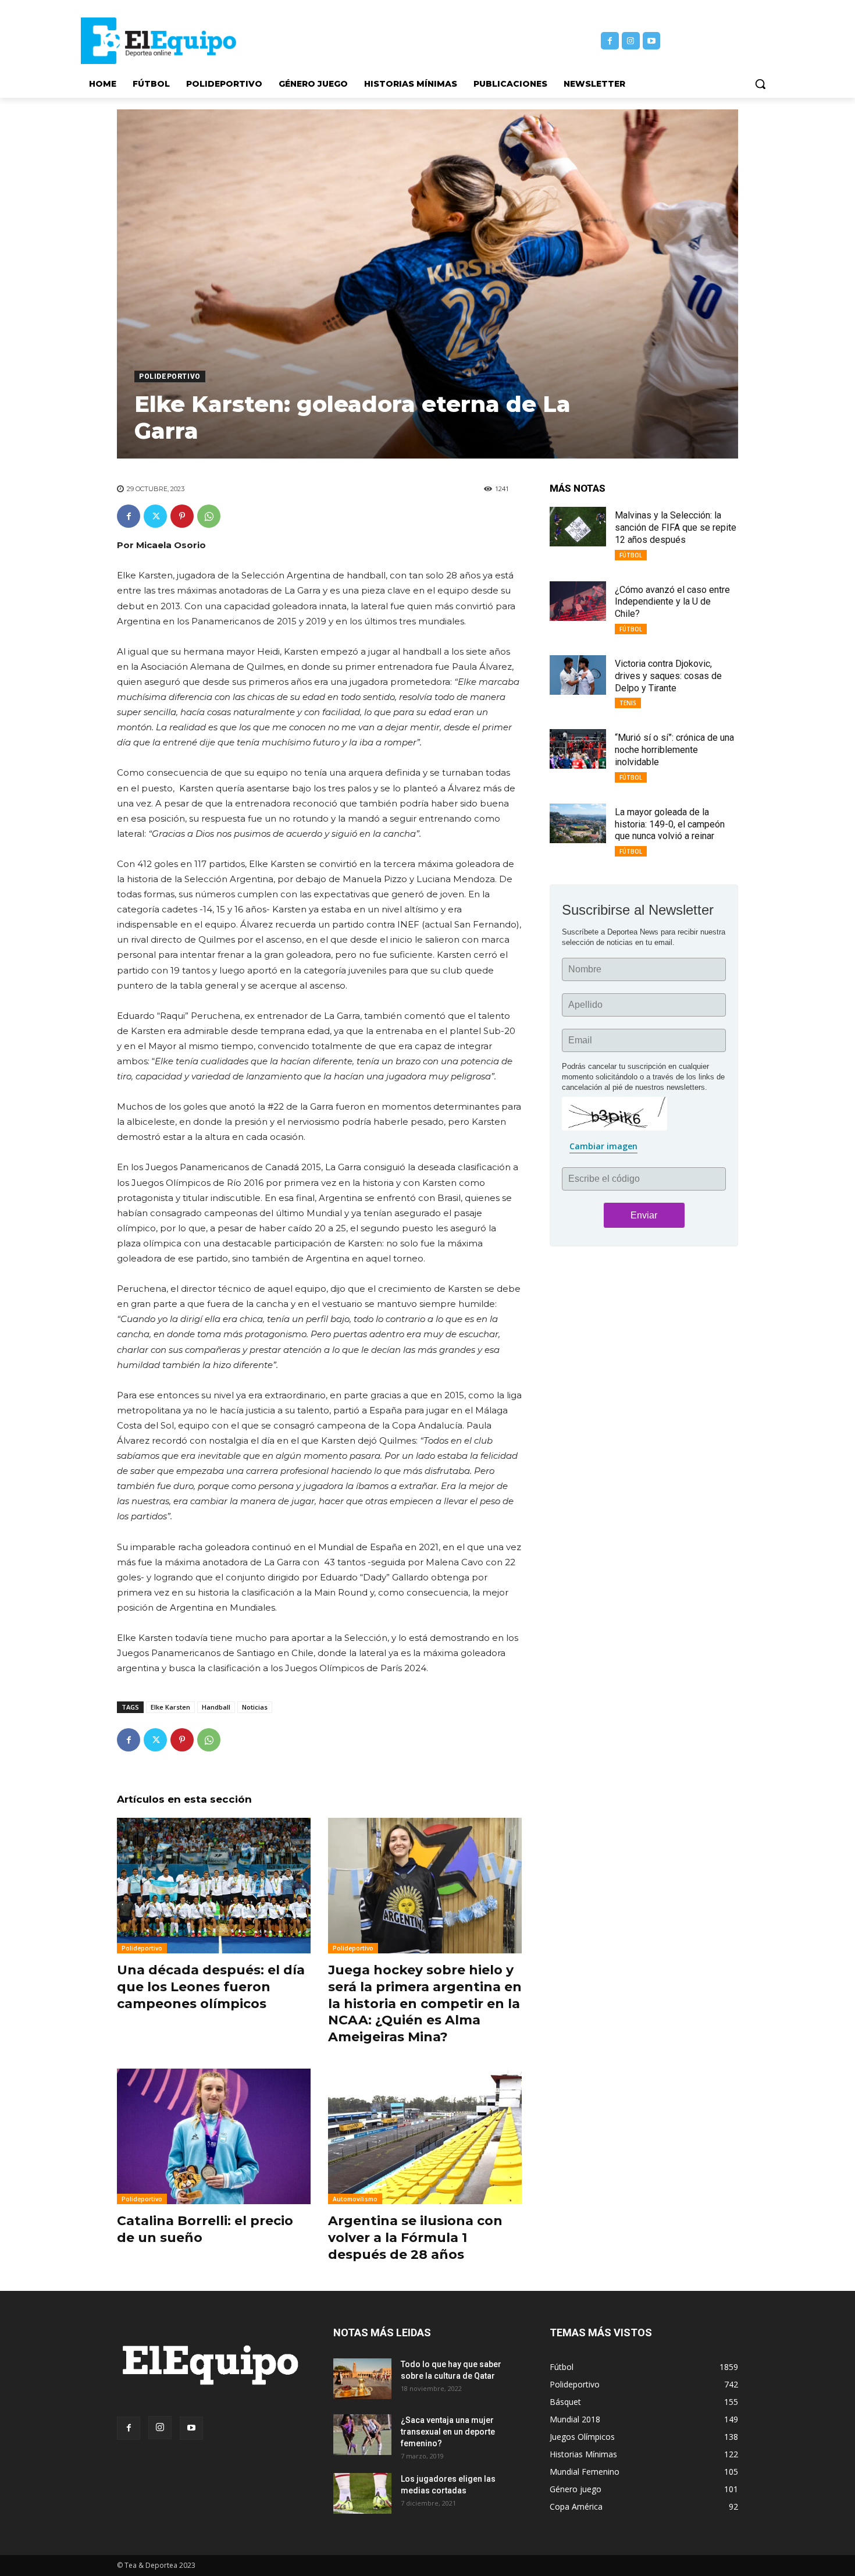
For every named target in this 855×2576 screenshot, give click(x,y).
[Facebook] (610, 41)
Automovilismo (355, 2199)
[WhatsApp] (209, 516)
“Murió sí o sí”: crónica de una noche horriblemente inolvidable (674, 750)
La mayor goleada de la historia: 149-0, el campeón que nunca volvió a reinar (670, 824)
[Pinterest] (182, 516)
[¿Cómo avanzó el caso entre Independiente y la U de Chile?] (578, 601)
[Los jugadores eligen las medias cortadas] (362, 2493)
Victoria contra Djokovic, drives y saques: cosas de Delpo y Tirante (668, 676)
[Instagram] (631, 41)
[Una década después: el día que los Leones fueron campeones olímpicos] (214, 1886)
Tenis (628, 703)
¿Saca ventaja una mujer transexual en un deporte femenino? (448, 2432)
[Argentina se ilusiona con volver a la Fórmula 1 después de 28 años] (425, 2136)
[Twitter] (155, 516)
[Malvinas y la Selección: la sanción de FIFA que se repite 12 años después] (578, 527)
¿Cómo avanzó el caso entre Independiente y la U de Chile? (672, 602)
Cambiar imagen (603, 1146)
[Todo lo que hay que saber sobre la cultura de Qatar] (362, 2379)
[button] (760, 84)
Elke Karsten (170, 1707)
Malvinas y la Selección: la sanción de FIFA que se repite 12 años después (676, 527)
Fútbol (631, 555)
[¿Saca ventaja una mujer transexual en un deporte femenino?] (362, 2435)
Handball (216, 1707)
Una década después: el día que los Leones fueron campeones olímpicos (211, 1987)
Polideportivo (170, 376)
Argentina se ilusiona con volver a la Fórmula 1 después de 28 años (415, 2237)
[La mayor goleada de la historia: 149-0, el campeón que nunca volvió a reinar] (578, 823)
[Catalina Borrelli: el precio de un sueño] (214, 2136)
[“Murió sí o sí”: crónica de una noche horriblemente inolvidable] (578, 749)
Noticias (255, 1707)
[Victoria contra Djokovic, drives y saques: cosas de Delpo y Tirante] (578, 675)
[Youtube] (652, 41)
